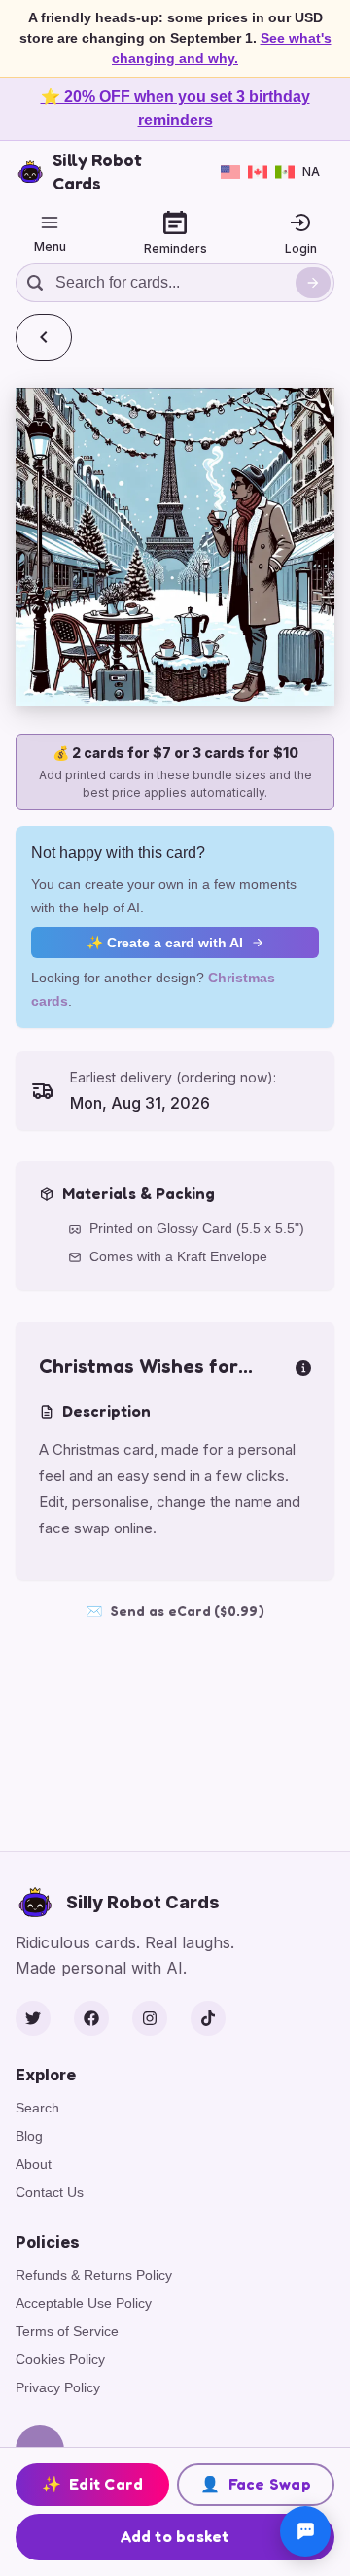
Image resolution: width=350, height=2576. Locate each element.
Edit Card (93, 2484)
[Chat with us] (305, 2531)
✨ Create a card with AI (165, 943)
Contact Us (50, 2192)
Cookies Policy (60, 2359)
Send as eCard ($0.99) (175, 1611)
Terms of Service (67, 2331)
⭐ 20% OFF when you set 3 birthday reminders (175, 108)
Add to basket (175, 2536)
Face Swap (256, 2484)
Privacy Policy (58, 2387)
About (34, 2164)
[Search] (313, 283)
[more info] (303, 1366)
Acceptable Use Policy (84, 2303)
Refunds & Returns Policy (94, 2275)
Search (37, 2108)
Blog (29, 2136)
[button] (175, 547)
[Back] (44, 337)
